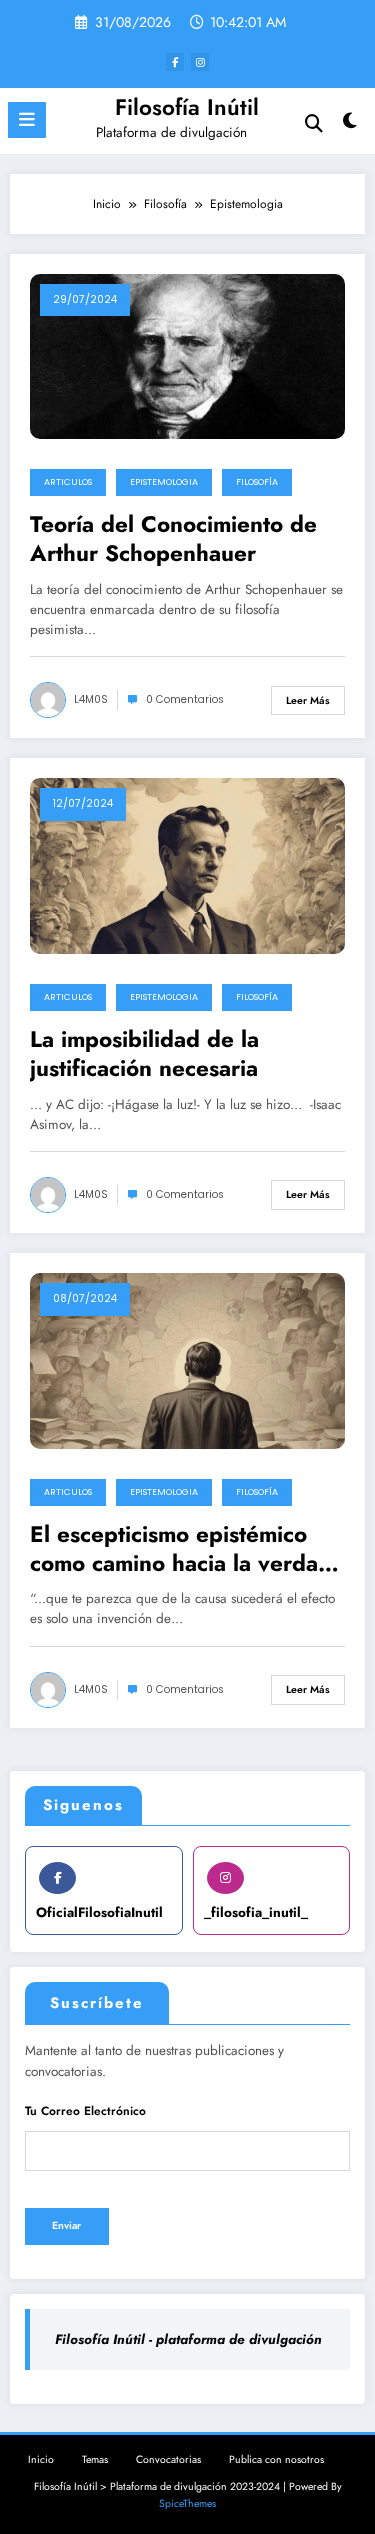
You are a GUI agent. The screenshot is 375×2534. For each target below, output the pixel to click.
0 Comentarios (185, 699)
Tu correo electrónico (85, 2111)
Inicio (41, 2459)
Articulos (68, 482)
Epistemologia (164, 482)
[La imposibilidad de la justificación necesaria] (187, 865)
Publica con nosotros (276, 2459)
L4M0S (91, 699)
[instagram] (200, 62)
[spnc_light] (350, 125)
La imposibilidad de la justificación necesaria (144, 1054)
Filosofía (257, 482)
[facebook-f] (175, 62)
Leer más (308, 700)
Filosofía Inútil (187, 107)
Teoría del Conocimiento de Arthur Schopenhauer (173, 539)
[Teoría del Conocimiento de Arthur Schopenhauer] (187, 355)
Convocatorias (168, 2459)
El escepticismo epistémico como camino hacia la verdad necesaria (181, 1549)
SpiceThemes (187, 2503)
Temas (95, 2459)
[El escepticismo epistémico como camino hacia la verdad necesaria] (187, 1360)
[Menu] (27, 120)
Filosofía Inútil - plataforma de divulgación (188, 2339)
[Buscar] (314, 123)
